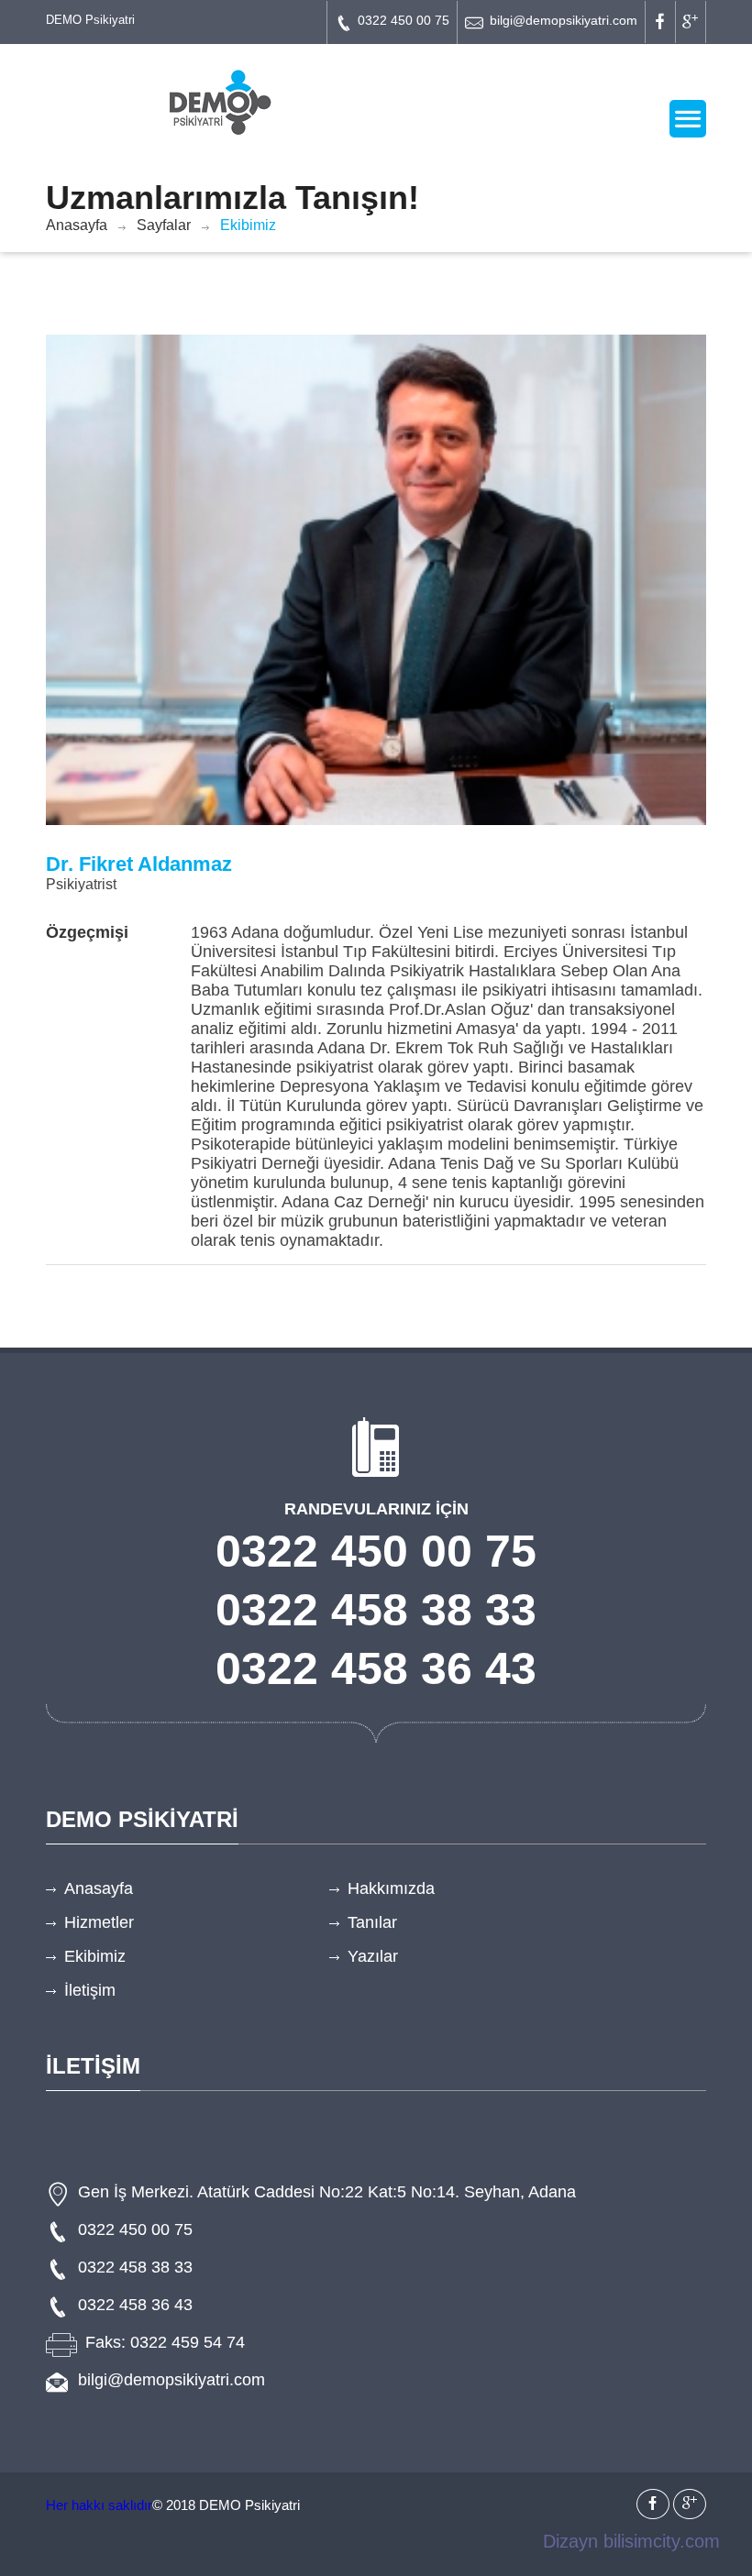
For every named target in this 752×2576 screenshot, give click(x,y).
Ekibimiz (95, 1956)
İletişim (90, 1990)
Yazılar (373, 1956)
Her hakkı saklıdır (99, 2505)
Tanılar (372, 1922)
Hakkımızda (391, 1888)
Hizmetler (99, 1922)
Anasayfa (77, 225)
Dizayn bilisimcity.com (631, 2541)
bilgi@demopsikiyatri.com (564, 20)
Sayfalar (164, 225)
